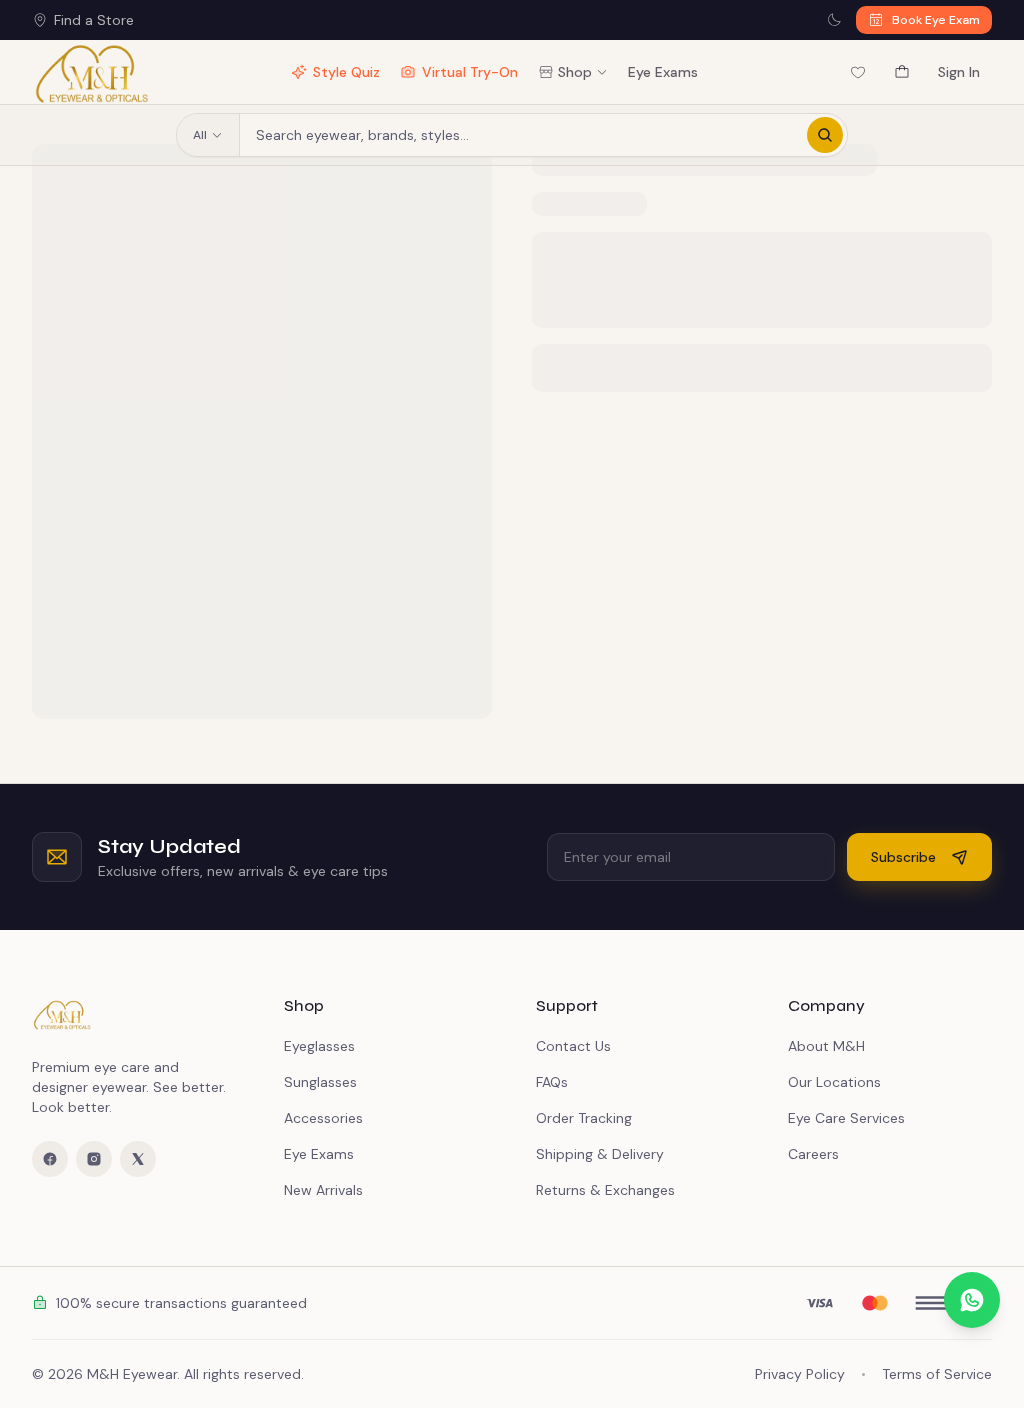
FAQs (552, 1082)
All (200, 135)
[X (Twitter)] (138, 1159)
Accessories (323, 1118)
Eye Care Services (846, 1118)
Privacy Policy (800, 1374)
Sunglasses (320, 1082)
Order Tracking (584, 1118)
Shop (575, 72)
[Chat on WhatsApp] (972, 1300)
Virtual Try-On (470, 72)
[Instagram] (94, 1159)
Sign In (959, 72)
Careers (813, 1154)
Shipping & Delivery (600, 1154)
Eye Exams (663, 72)
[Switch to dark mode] (834, 20)
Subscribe (903, 857)
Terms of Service (937, 1374)
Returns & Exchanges (605, 1190)
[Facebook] (50, 1159)
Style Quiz (346, 72)
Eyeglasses (319, 1046)
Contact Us (573, 1046)
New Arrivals (323, 1190)
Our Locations (834, 1082)
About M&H (826, 1046)
